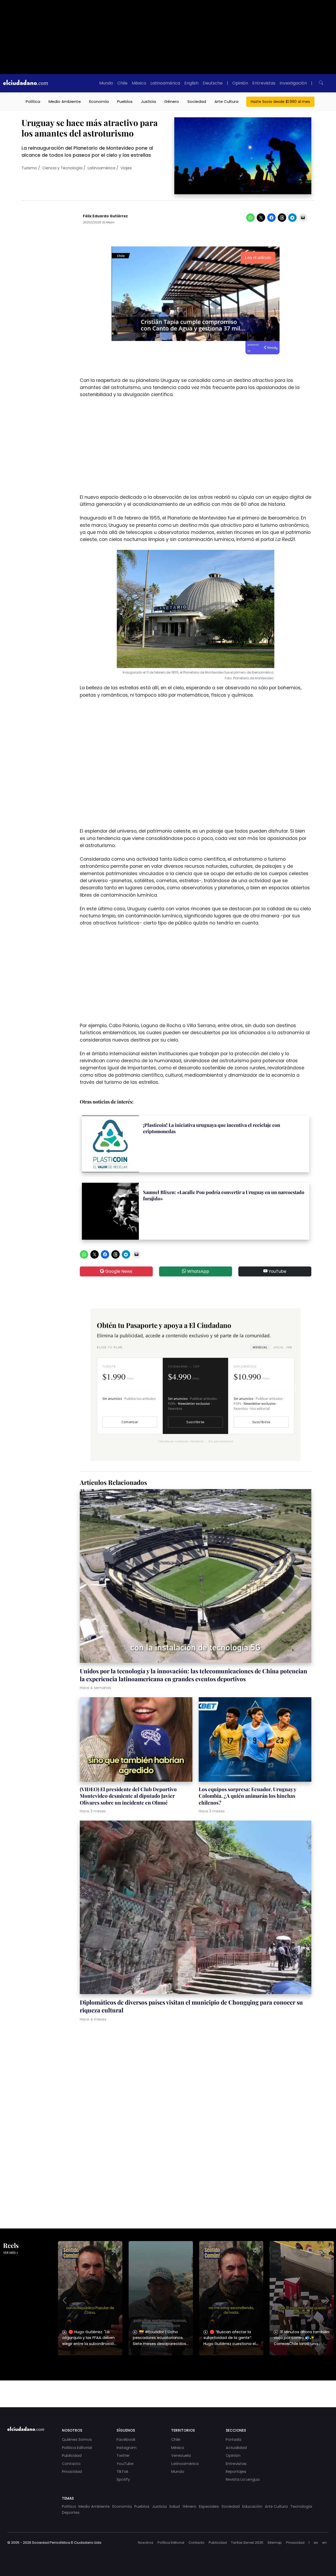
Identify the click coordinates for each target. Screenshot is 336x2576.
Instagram (127, 2448)
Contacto (71, 2464)
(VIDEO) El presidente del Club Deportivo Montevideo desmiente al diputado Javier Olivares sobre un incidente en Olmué (128, 1796)
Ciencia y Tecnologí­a (62, 168)
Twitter (123, 2456)
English (191, 83)
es (316, 2543)
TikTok (122, 2472)
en (324, 2543)
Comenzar (130, 1422)
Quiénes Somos (77, 2440)
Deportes (71, 2512)
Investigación (293, 83)
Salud (175, 2506)
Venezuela (181, 2456)
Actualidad (236, 2448)
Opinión (240, 83)
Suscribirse (195, 1422)
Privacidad (72, 2472)
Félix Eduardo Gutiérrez (105, 216)
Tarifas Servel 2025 (247, 2543)
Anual (283, 1347)
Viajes (126, 168)
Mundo (106, 83)
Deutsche (213, 83)
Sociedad (197, 101)
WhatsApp (198, 1271)
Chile (122, 83)
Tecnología (301, 2506)
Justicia (148, 101)
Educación (252, 2506)
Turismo (29, 168)
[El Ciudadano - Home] (25, 83)
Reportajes (236, 2472)
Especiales (209, 2506)
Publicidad (72, 2456)
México (139, 83)
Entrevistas (264, 83)
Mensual (260, 1347)
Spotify (123, 2479)
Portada (233, 2440)
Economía (99, 101)
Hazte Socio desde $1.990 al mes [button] (280, 102)
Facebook (126, 2440)
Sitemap (275, 2543)
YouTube (277, 1271)
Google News (118, 1271)
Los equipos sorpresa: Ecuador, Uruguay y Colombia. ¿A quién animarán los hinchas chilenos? (247, 1796)
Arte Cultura (226, 101)
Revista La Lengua (243, 2479)
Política (33, 101)
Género (172, 101)
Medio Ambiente (65, 101)
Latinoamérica (165, 83)
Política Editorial (77, 2448)
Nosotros (146, 2543)
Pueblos (125, 101)
